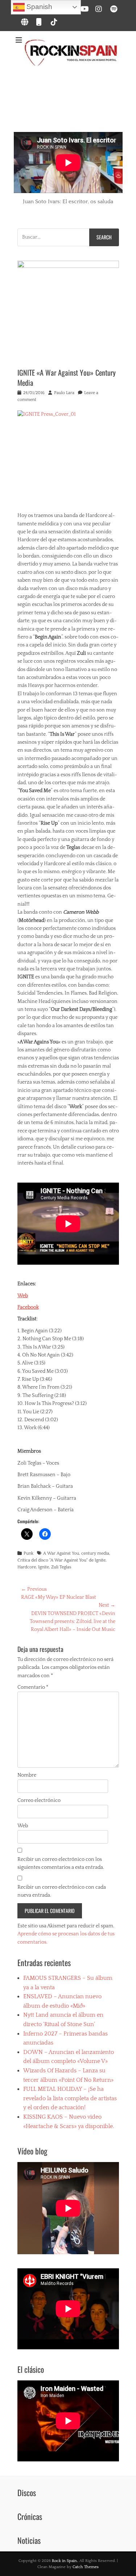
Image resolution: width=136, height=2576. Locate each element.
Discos (27, 2492)
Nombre (27, 1775)
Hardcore (27, 1567)
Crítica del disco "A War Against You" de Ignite (61, 1560)
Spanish (38, 7)
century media (95, 1553)
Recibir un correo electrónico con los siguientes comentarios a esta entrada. (61, 1863)
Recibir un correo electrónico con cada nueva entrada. (62, 1891)
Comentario (33, 1687)
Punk (28, 1553)
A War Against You (61, 1553)
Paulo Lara (64, 393)
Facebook (28, 1307)
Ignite (44, 1567)
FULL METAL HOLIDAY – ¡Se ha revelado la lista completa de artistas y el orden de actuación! (70, 2098)
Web (23, 1296)
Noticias (29, 2540)
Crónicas (30, 2516)
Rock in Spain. (65, 2561)
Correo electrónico (39, 1800)
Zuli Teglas (61, 1567)
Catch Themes (86, 2567)
